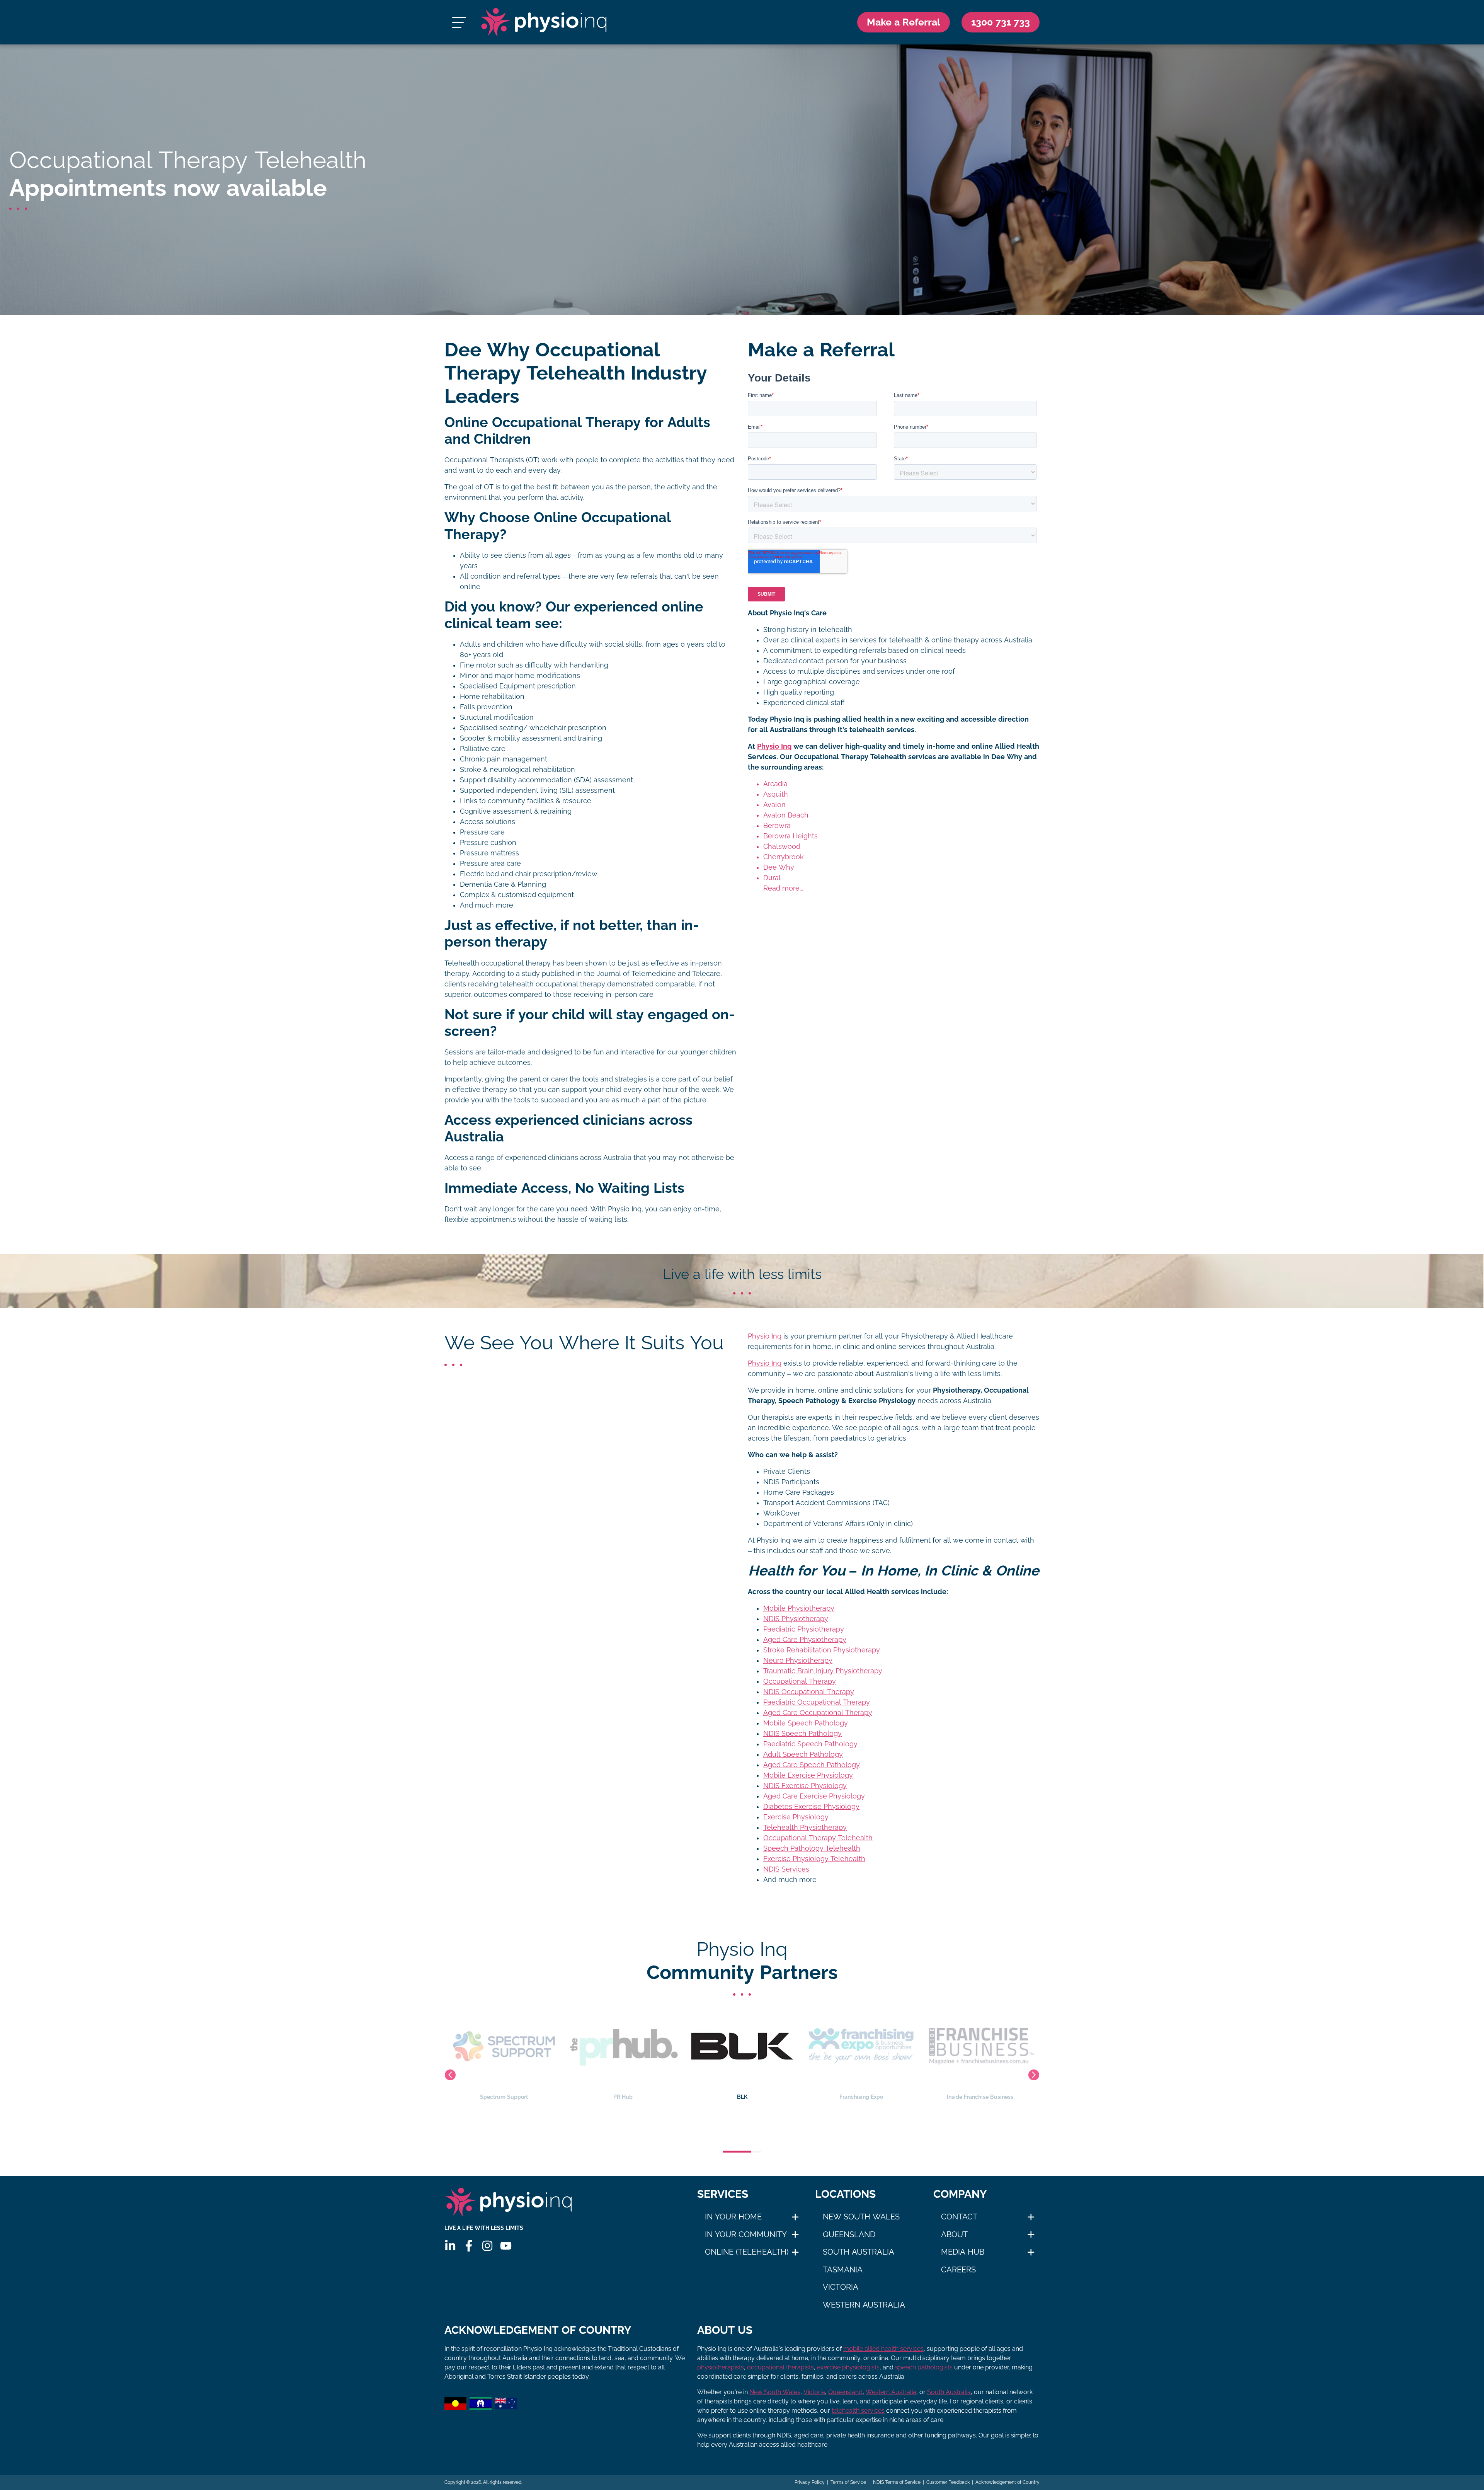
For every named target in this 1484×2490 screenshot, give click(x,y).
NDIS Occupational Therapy (809, 1692)
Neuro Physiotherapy (798, 1661)
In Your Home (733, 2217)
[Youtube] (506, 2246)
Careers (958, 2270)
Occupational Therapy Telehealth (818, 1838)
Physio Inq (774, 746)
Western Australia (864, 2305)
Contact (959, 2217)
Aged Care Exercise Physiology (814, 1796)
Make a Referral (904, 22)
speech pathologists (924, 2367)
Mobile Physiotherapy (799, 1608)
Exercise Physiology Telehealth (814, 1859)
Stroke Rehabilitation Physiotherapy (822, 1650)
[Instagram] (487, 2246)
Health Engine (861, 2097)
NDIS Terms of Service (896, 2482)
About (954, 2235)
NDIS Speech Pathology (802, 1734)
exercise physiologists (848, 2367)
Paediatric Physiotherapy (804, 1629)
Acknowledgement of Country (1007, 2482)
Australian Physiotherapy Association (980, 2097)
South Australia (859, 2252)
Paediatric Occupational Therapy (817, 1702)
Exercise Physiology (796, 1817)
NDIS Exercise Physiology (805, 1786)
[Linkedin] (450, 2246)
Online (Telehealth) (747, 2252)
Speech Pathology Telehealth (812, 1848)
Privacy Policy (810, 2482)
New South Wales (861, 2217)
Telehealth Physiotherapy (805, 1827)
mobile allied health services (883, 2349)
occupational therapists (780, 2367)
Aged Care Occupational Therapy (818, 1713)
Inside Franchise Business (742, 2097)
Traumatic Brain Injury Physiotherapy (823, 1671)
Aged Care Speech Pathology (812, 1765)
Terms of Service (848, 2482)
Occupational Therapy (800, 1681)
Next (1034, 2075)
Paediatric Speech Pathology (810, 1744)
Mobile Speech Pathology (806, 1723)
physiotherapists (721, 2367)
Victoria (841, 2287)
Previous (450, 2075)
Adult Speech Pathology (803, 1754)
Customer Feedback (948, 2482)
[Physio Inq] (544, 22)
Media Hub (963, 2252)
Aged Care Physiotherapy (805, 1640)
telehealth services (858, 2411)
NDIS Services (786, 1869)
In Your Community (746, 2235)
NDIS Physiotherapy (796, 1619)
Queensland (849, 2235)
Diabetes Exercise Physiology (811, 1807)
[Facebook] (469, 2246)
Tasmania (843, 2270)
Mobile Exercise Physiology (808, 1775)
